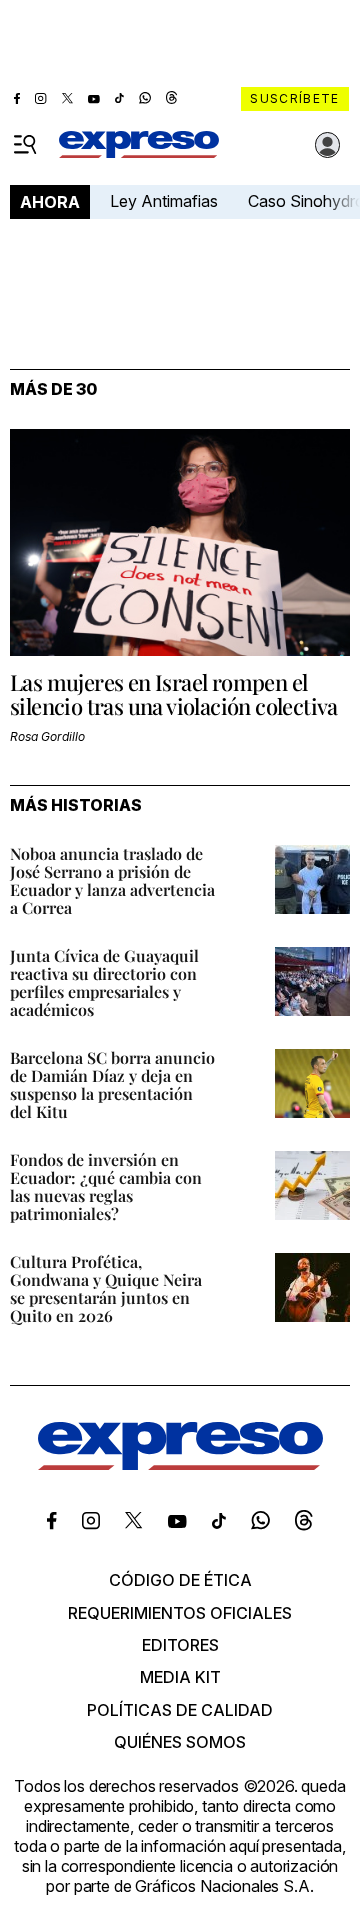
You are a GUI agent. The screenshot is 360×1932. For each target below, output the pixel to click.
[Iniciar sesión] (328, 145)
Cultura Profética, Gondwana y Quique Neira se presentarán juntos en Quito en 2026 (106, 1288)
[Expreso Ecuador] (180, 1464)
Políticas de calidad (180, 1710)
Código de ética (180, 1580)
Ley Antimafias (164, 201)
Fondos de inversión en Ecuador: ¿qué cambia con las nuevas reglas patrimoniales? (106, 1186)
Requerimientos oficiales (180, 1613)
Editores (180, 1645)
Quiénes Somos (180, 1742)
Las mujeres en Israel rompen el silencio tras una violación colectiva (174, 694)
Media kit (180, 1677)
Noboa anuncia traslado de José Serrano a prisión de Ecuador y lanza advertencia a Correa (112, 880)
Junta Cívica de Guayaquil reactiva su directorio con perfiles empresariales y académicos (104, 982)
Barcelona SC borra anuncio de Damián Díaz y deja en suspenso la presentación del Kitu (112, 1084)
